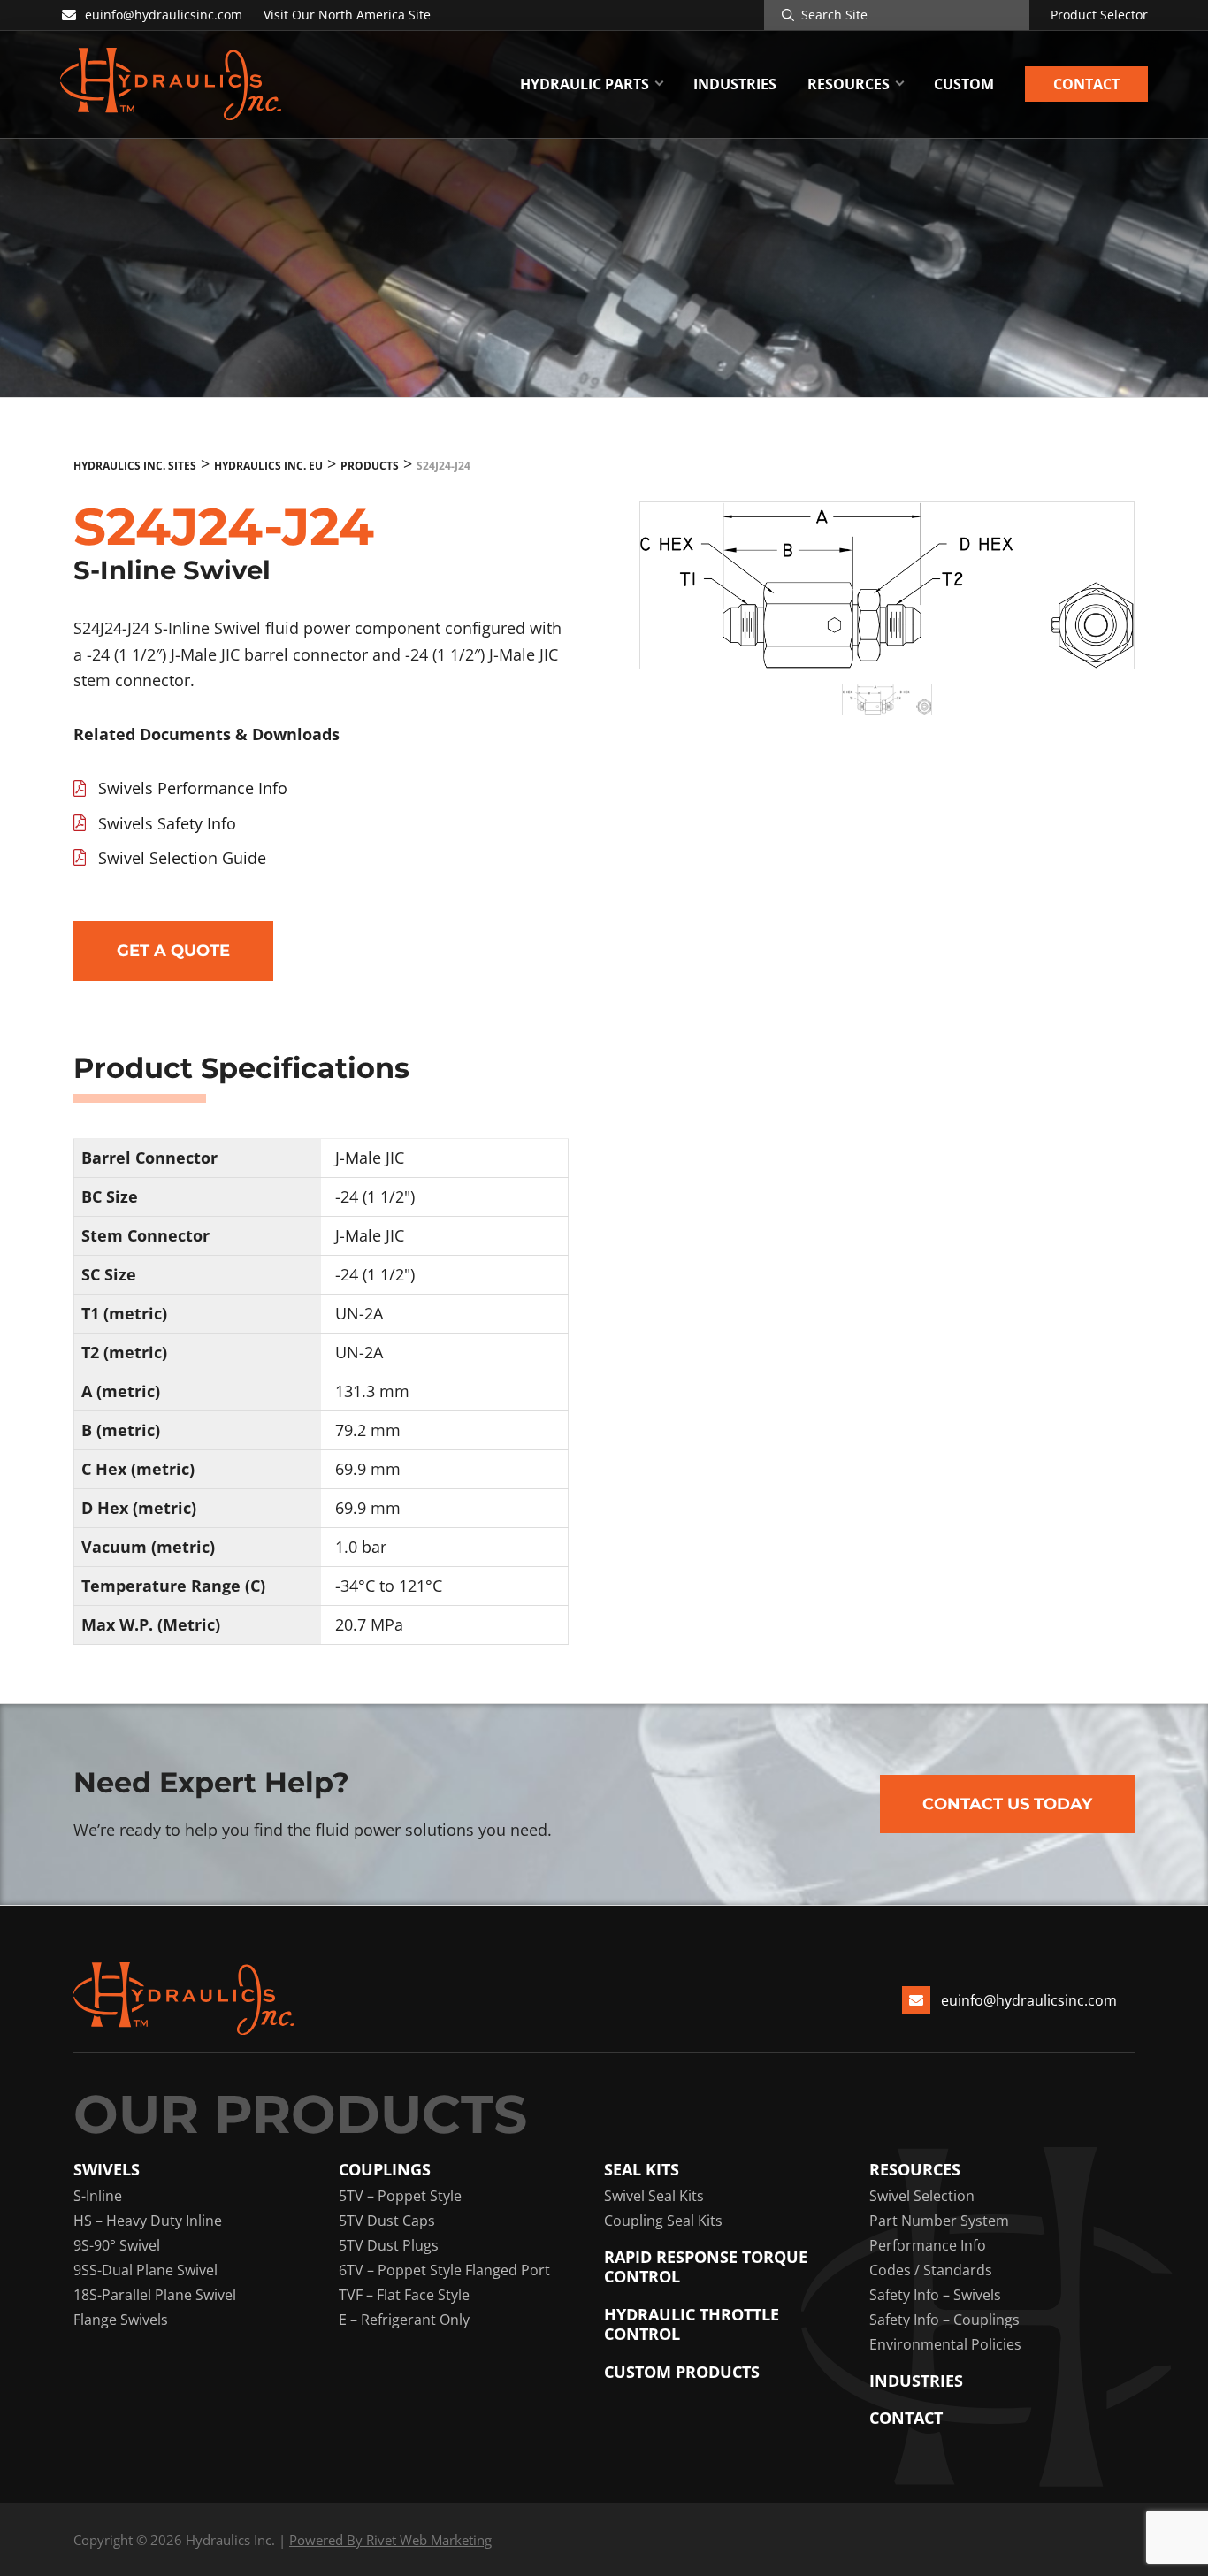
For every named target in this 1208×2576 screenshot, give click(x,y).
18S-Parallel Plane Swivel (155, 2295)
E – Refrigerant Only (404, 2320)
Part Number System (939, 2221)
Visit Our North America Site (347, 15)
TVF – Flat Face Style (404, 2295)
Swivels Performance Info (193, 788)
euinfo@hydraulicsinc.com (164, 15)
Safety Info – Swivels (935, 2295)
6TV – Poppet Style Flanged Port (444, 2270)
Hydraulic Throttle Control (692, 2324)
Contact (906, 2418)
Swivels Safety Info (167, 823)
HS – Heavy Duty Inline (148, 2221)
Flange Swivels (121, 2320)
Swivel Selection (922, 2196)
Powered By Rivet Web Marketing (390, 2540)
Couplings (385, 2170)
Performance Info (928, 2245)
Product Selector (1099, 15)
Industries (916, 2381)
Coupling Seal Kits (663, 2221)
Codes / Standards (931, 2270)
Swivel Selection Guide (182, 858)
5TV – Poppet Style (400, 2196)
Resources (915, 2170)
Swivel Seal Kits (654, 2196)
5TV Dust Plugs (389, 2245)
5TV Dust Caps (387, 2221)
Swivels (107, 2170)
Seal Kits (642, 2170)
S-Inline (98, 2196)
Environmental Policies (945, 2344)
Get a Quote (173, 951)
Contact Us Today (1007, 1804)
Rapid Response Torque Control (706, 2267)
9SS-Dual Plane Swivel (145, 2270)
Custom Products (682, 2372)
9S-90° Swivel (117, 2245)
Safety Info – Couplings (944, 2320)
